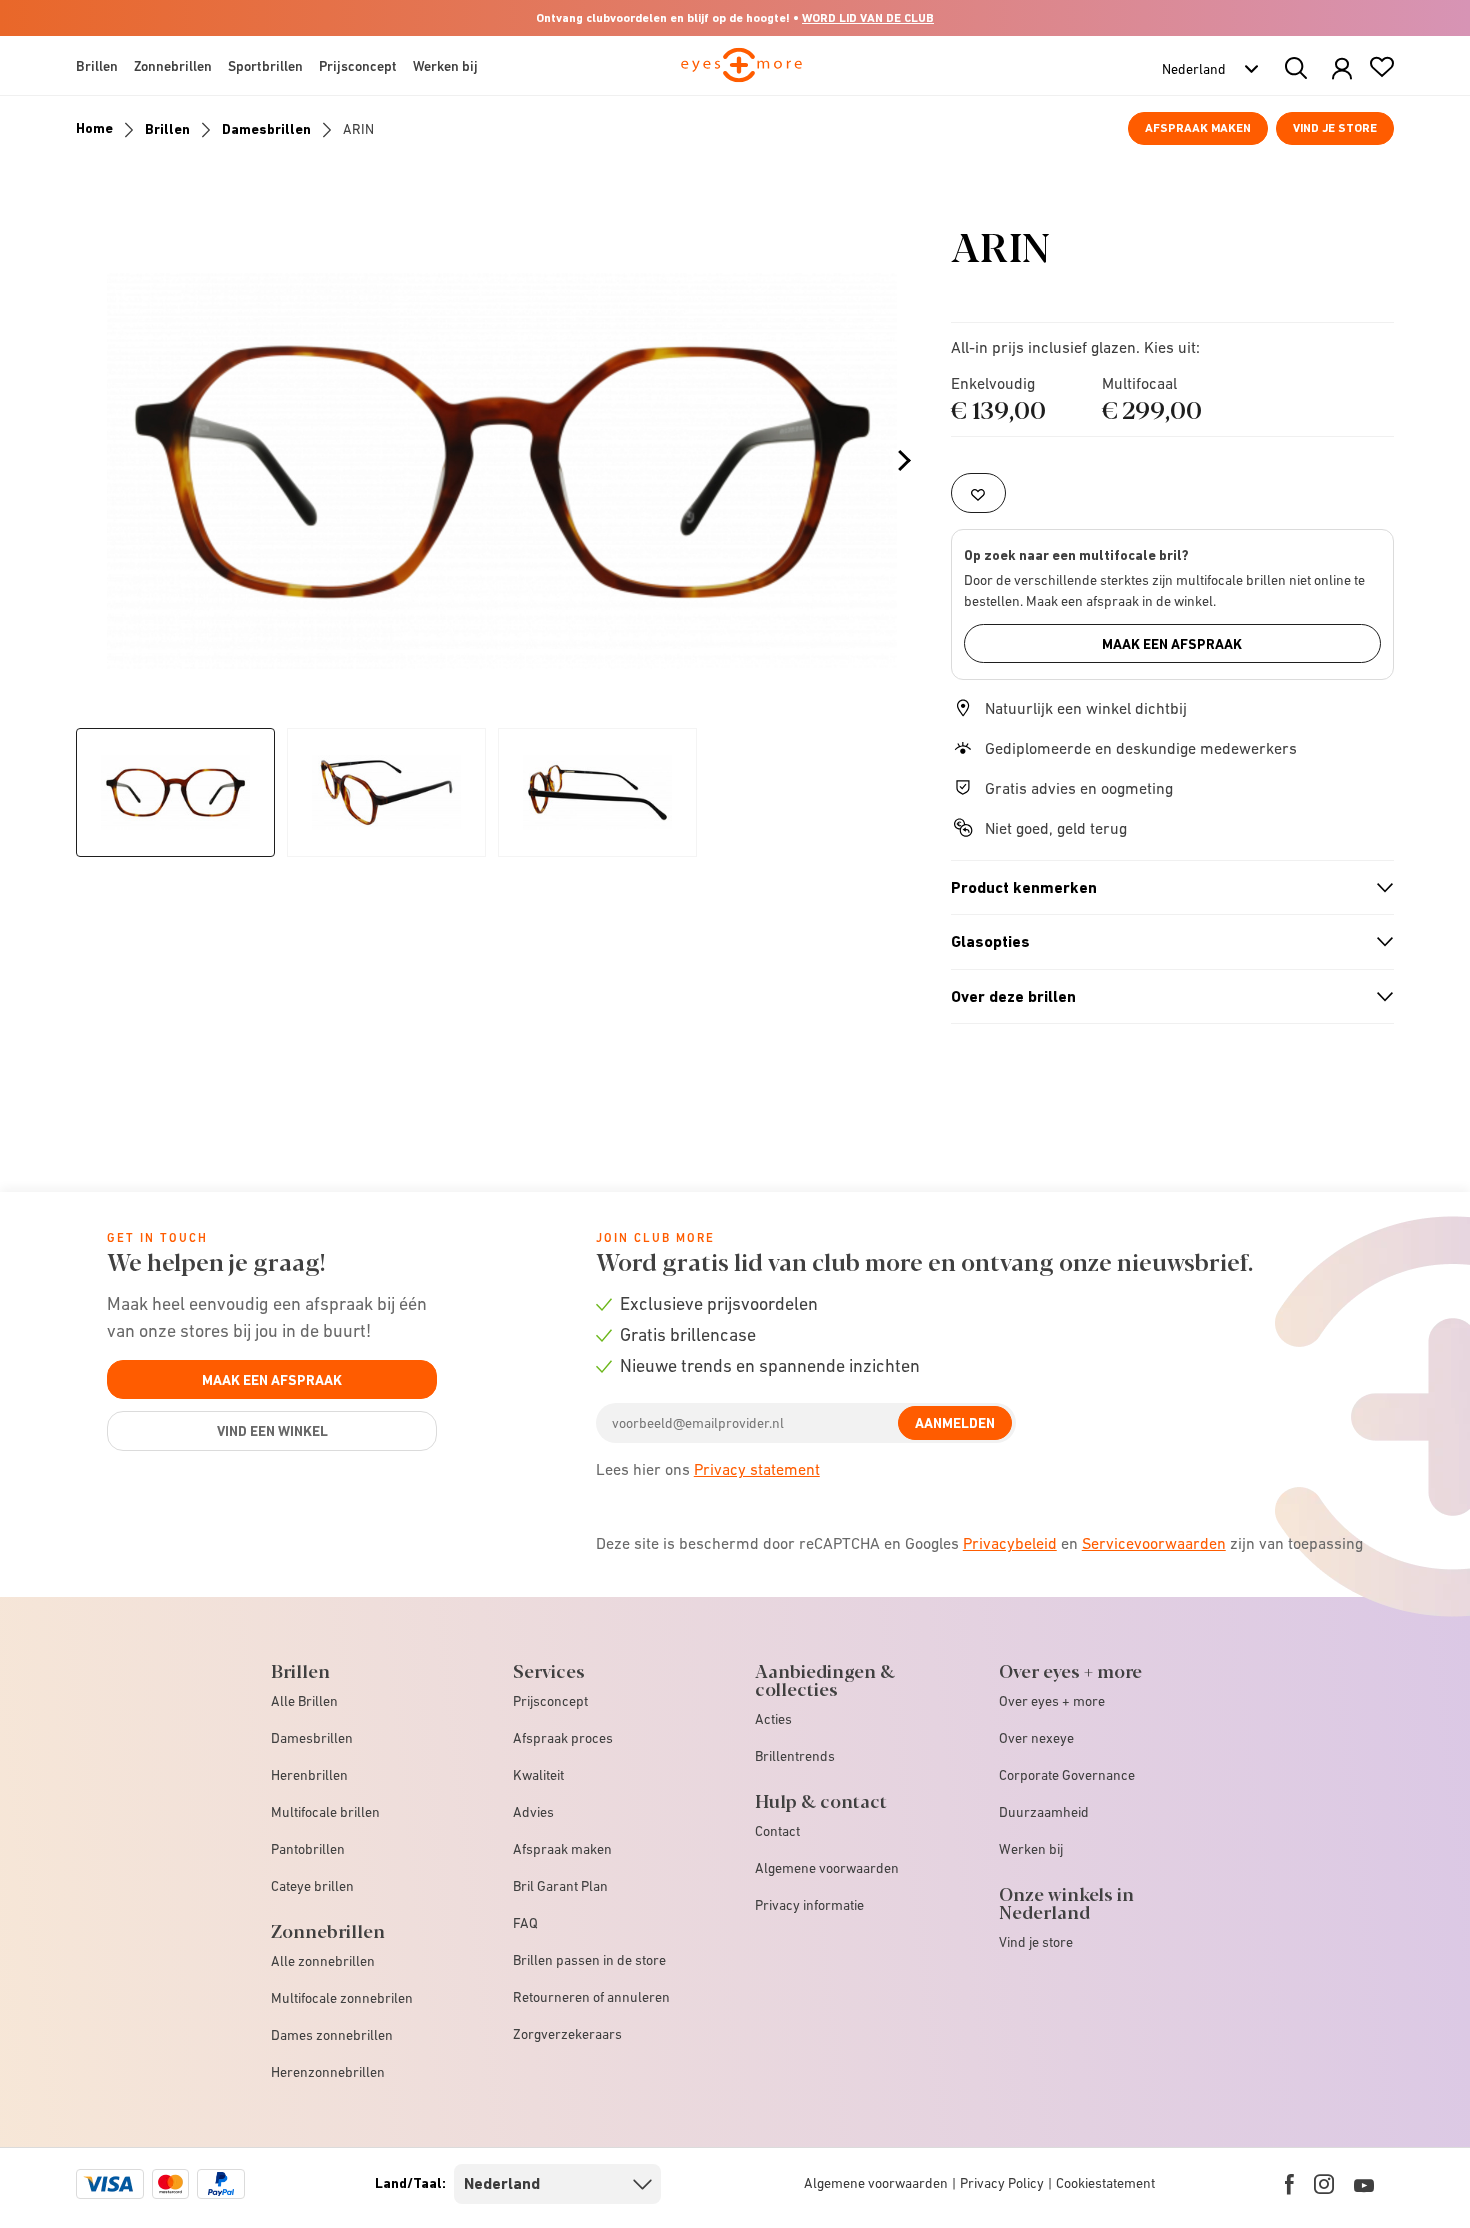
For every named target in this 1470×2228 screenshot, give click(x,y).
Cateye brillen (312, 1886)
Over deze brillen (1164, 997)
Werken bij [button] (445, 66)
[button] (1342, 69)
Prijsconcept (550, 1701)
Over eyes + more (1052, 1701)
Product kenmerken (1164, 888)
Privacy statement (757, 1469)
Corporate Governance (1067, 1775)
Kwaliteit (538, 1775)
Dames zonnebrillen (332, 2035)
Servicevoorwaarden (1154, 1543)
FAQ (525, 1923)
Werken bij (1031, 1849)
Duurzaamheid (1044, 1812)
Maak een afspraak (1172, 644)
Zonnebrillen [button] (173, 66)
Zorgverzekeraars (567, 2034)
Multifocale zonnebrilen (342, 1998)
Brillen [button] (97, 66)
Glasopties (1164, 942)
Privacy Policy (1002, 2183)
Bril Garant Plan (560, 1886)
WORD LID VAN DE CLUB (868, 18)
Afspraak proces (563, 1738)
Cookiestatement (1105, 2183)
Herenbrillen (309, 1775)
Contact (777, 1831)
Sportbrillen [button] (265, 66)
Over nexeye (1036, 1738)
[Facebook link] (1289, 2184)
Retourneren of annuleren (591, 1997)
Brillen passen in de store (589, 1960)
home (94, 128)
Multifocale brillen (325, 1812)
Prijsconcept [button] (358, 66)
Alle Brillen (304, 1701)
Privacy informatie (809, 1905)
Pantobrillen (308, 1849)
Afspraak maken (1198, 128)
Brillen (167, 129)
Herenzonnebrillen (328, 2072)
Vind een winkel (272, 1431)
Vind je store (1335, 128)
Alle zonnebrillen (323, 1961)
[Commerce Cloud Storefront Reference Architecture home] (741, 74)
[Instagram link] (1324, 2184)
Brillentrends (795, 1756)
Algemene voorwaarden (827, 1868)
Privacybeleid (1010, 1543)
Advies (533, 1812)
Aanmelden (955, 1423)
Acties (773, 1719)
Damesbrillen (266, 129)
